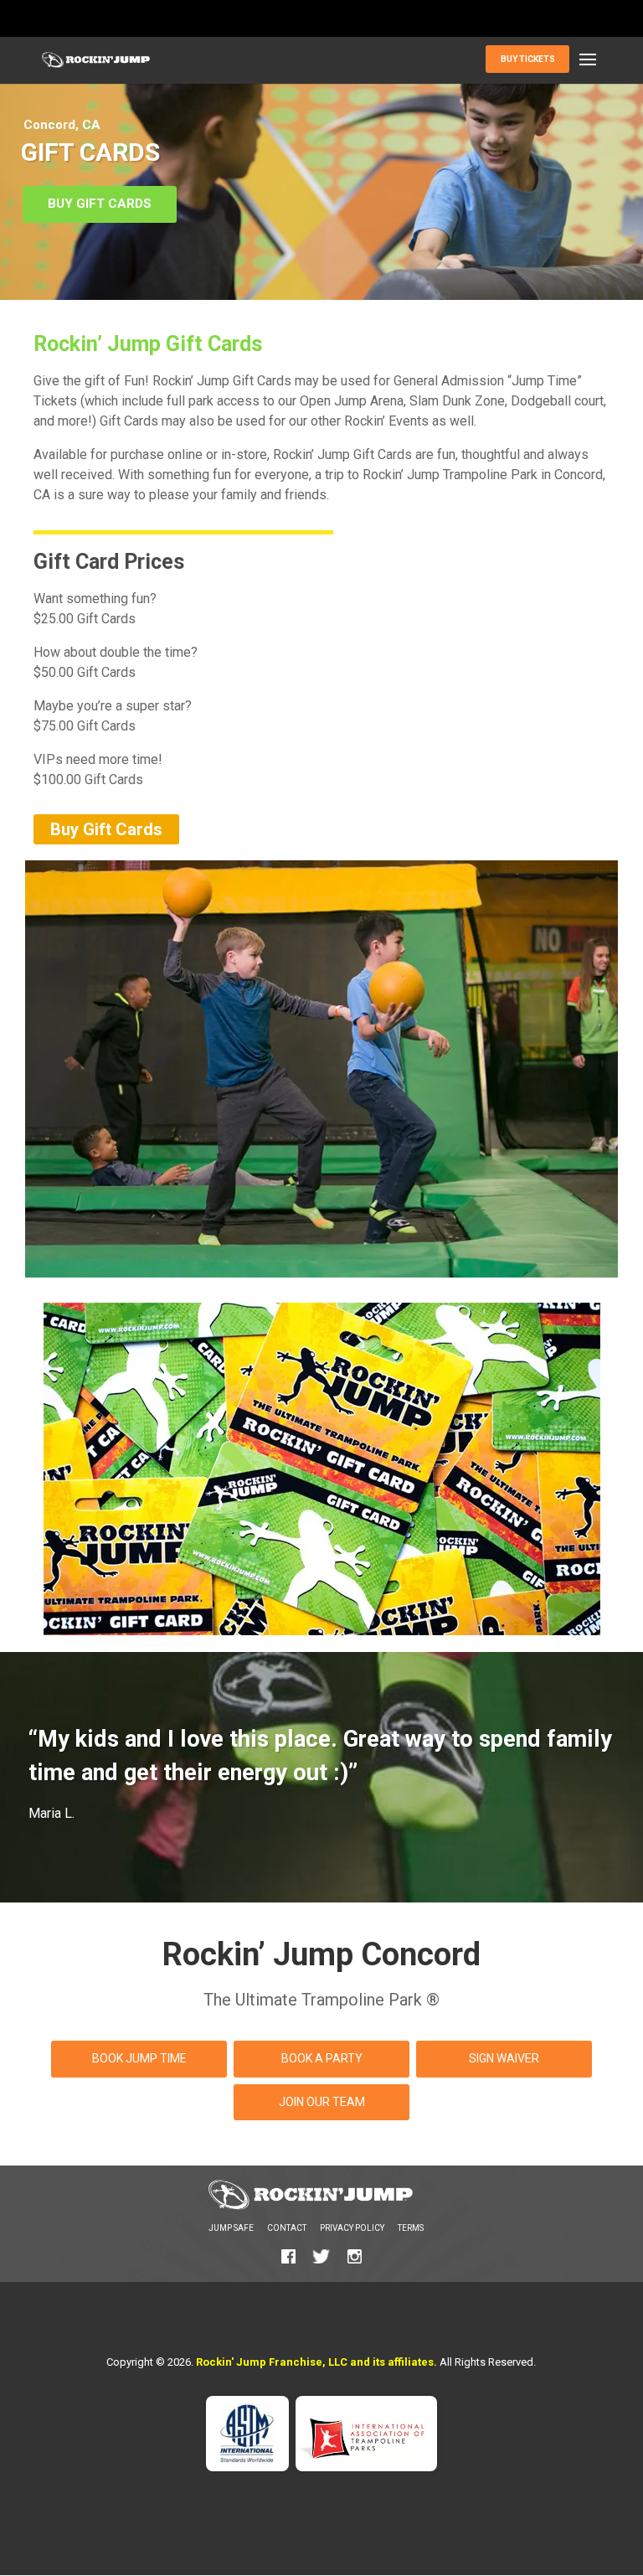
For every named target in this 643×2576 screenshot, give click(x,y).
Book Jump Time (139, 2058)
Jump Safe (231, 2228)
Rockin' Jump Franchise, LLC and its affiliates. (316, 2362)
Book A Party (322, 2058)
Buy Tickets (528, 59)
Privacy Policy (352, 2228)
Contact (287, 2228)
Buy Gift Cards (100, 204)
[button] (588, 60)
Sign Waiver (504, 2058)
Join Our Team (322, 2102)
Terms (411, 2228)
